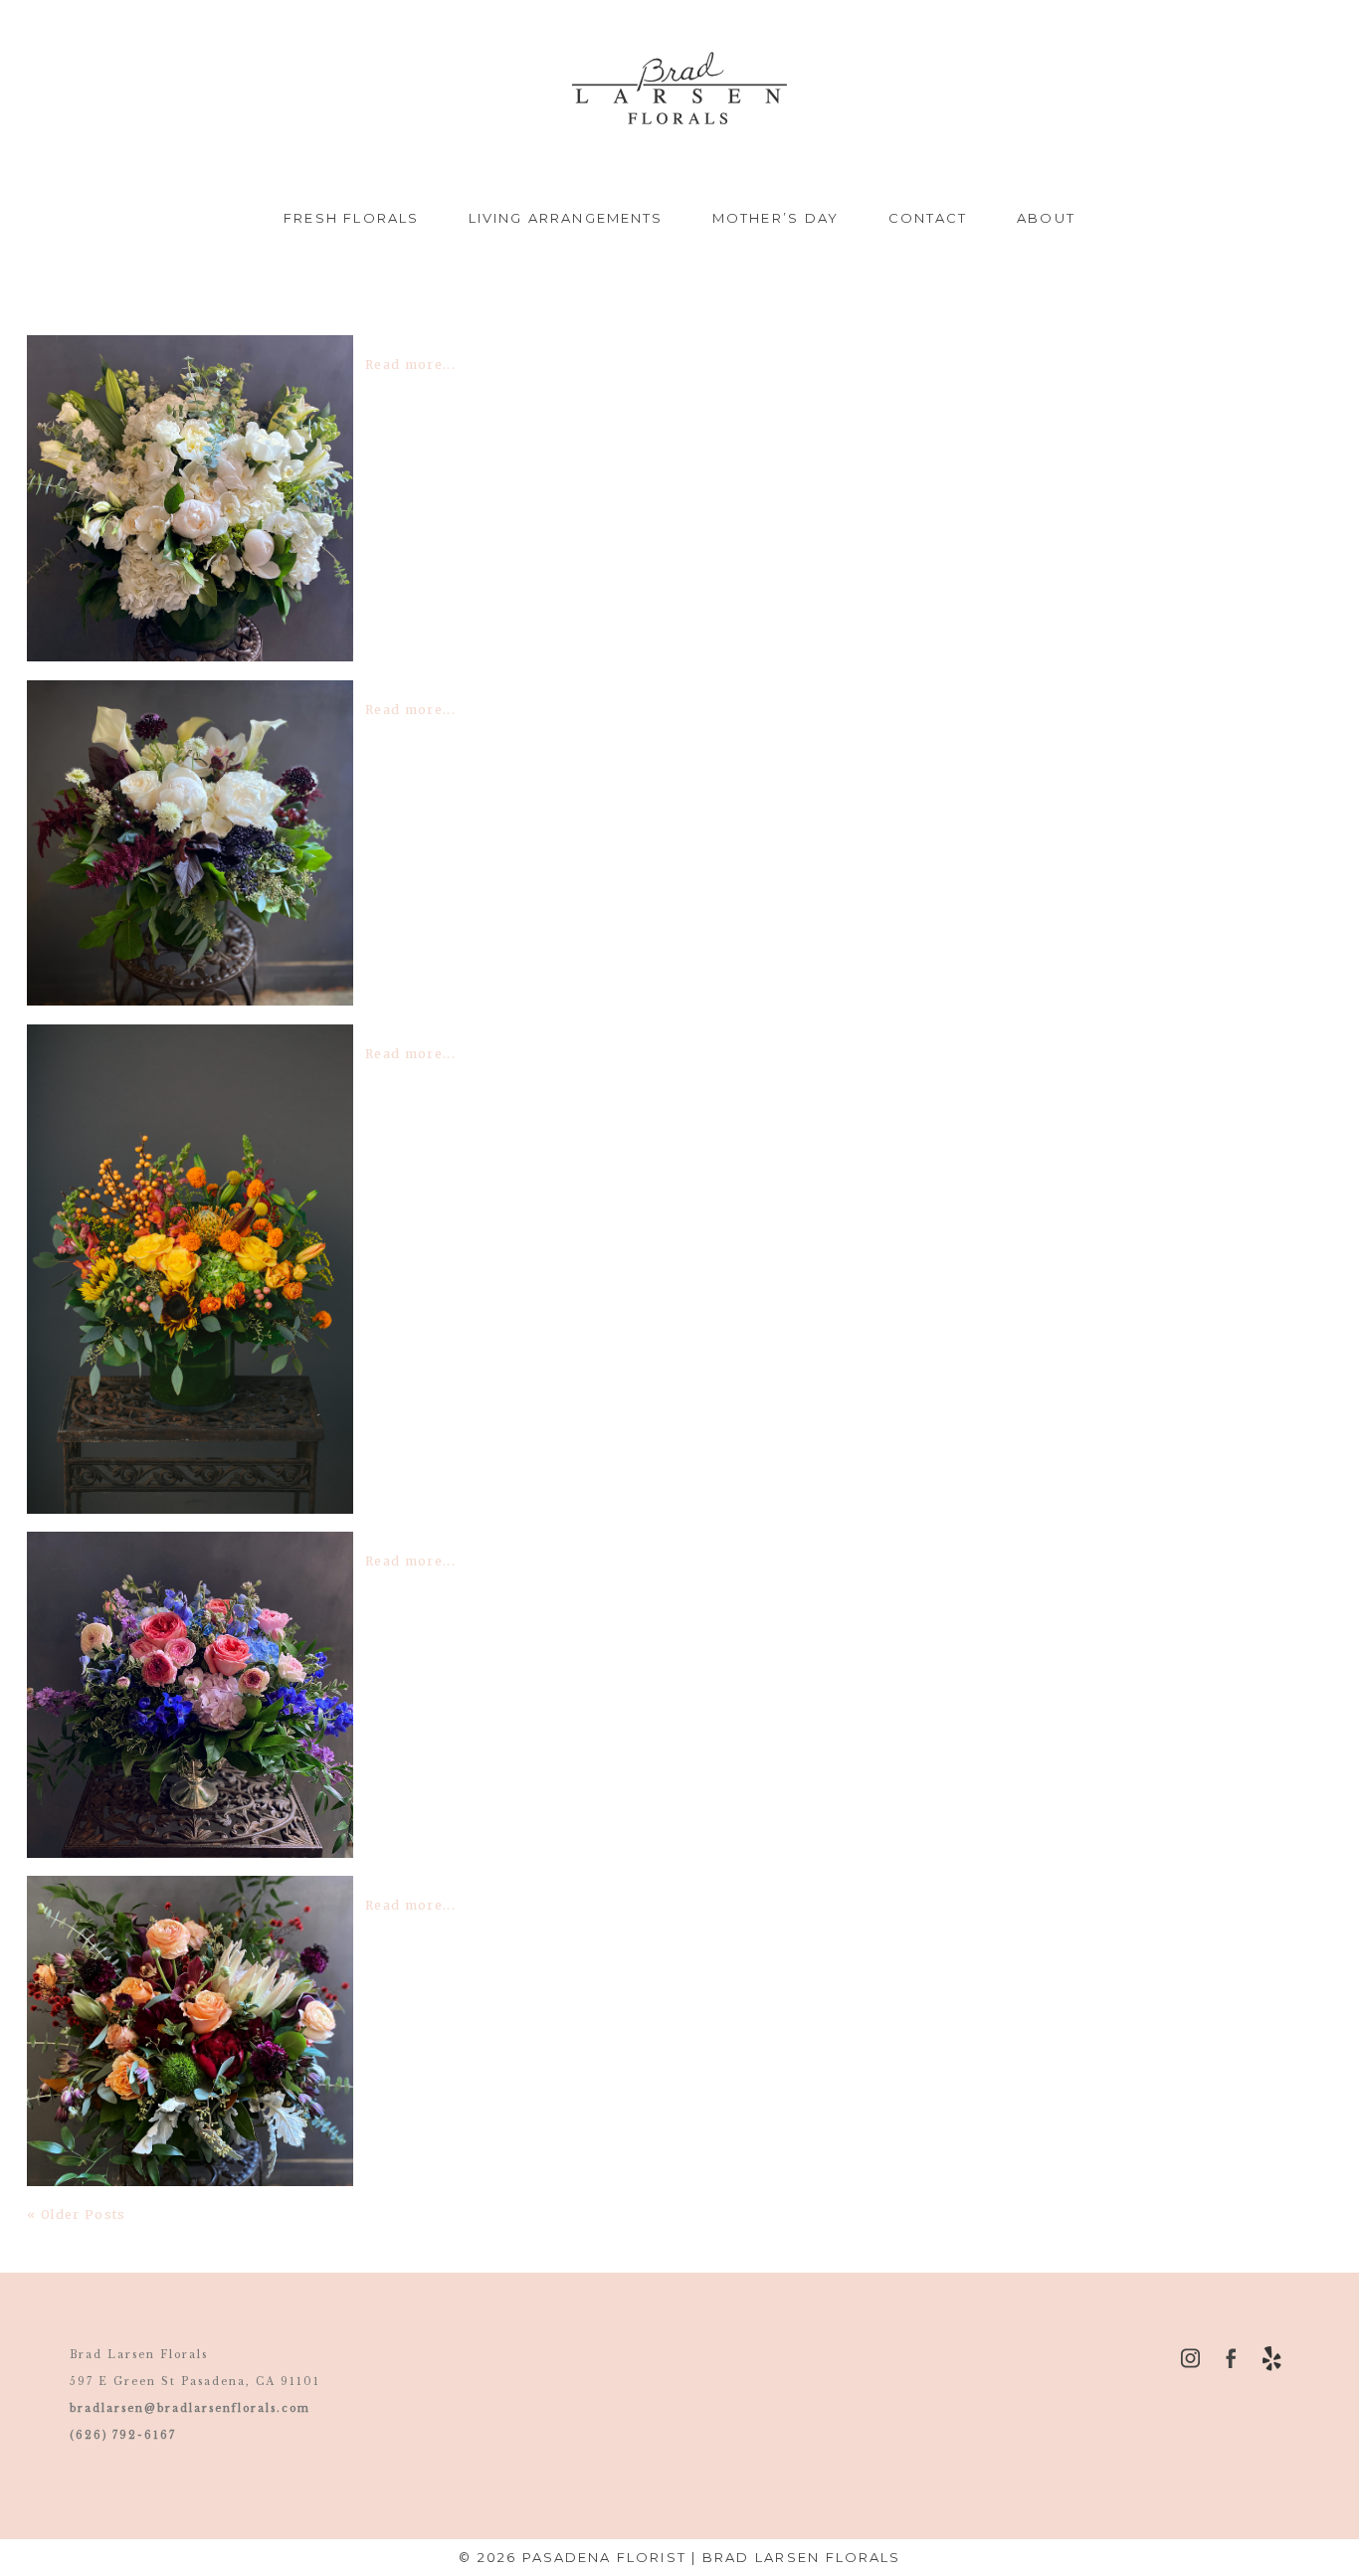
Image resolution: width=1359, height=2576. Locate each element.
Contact (928, 218)
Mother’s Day (776, 218)
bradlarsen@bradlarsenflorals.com (190, 2408)
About (1046, 218)
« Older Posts (76, 2214)
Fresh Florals (351, 218)
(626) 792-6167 (123, 2435)
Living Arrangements (566, 218)
